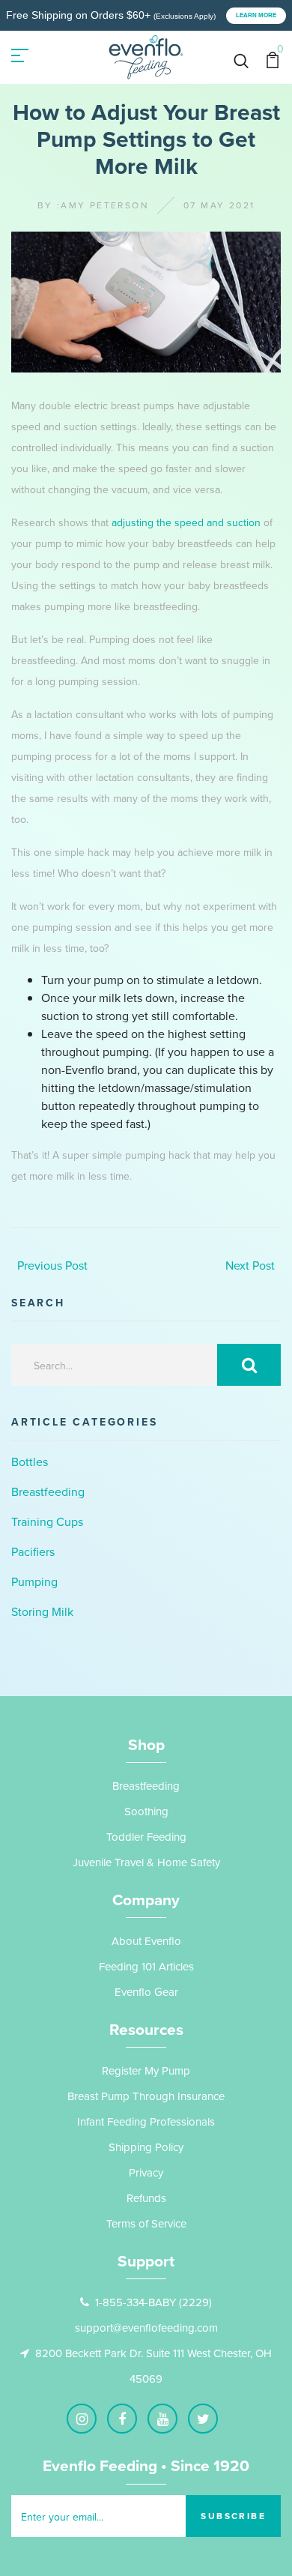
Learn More (256, 15)
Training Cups (47, 1521)
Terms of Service (146, 2223)
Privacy (146, 2172)
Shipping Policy (146, 2147)
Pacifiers (33, 1551)
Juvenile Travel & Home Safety (146, 1862)
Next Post (250, 1265)
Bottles (30, 1462)
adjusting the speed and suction (186, 522)
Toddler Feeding (146, 1837)
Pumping (34, 1581)
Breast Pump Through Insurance (146, 2096)
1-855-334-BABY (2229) (153, 2302)
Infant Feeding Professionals (146, 2121)
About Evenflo (146, 1941)
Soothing (146, 1811)
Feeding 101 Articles (146, 1966)
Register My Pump (146, 2070)
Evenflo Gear (146, 1992)
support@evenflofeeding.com (146, 2328)
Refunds (146, 2198)
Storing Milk (42, 1611)
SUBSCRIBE (233, 2516)
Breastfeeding (48, 1491)
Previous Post (52, 1265)
